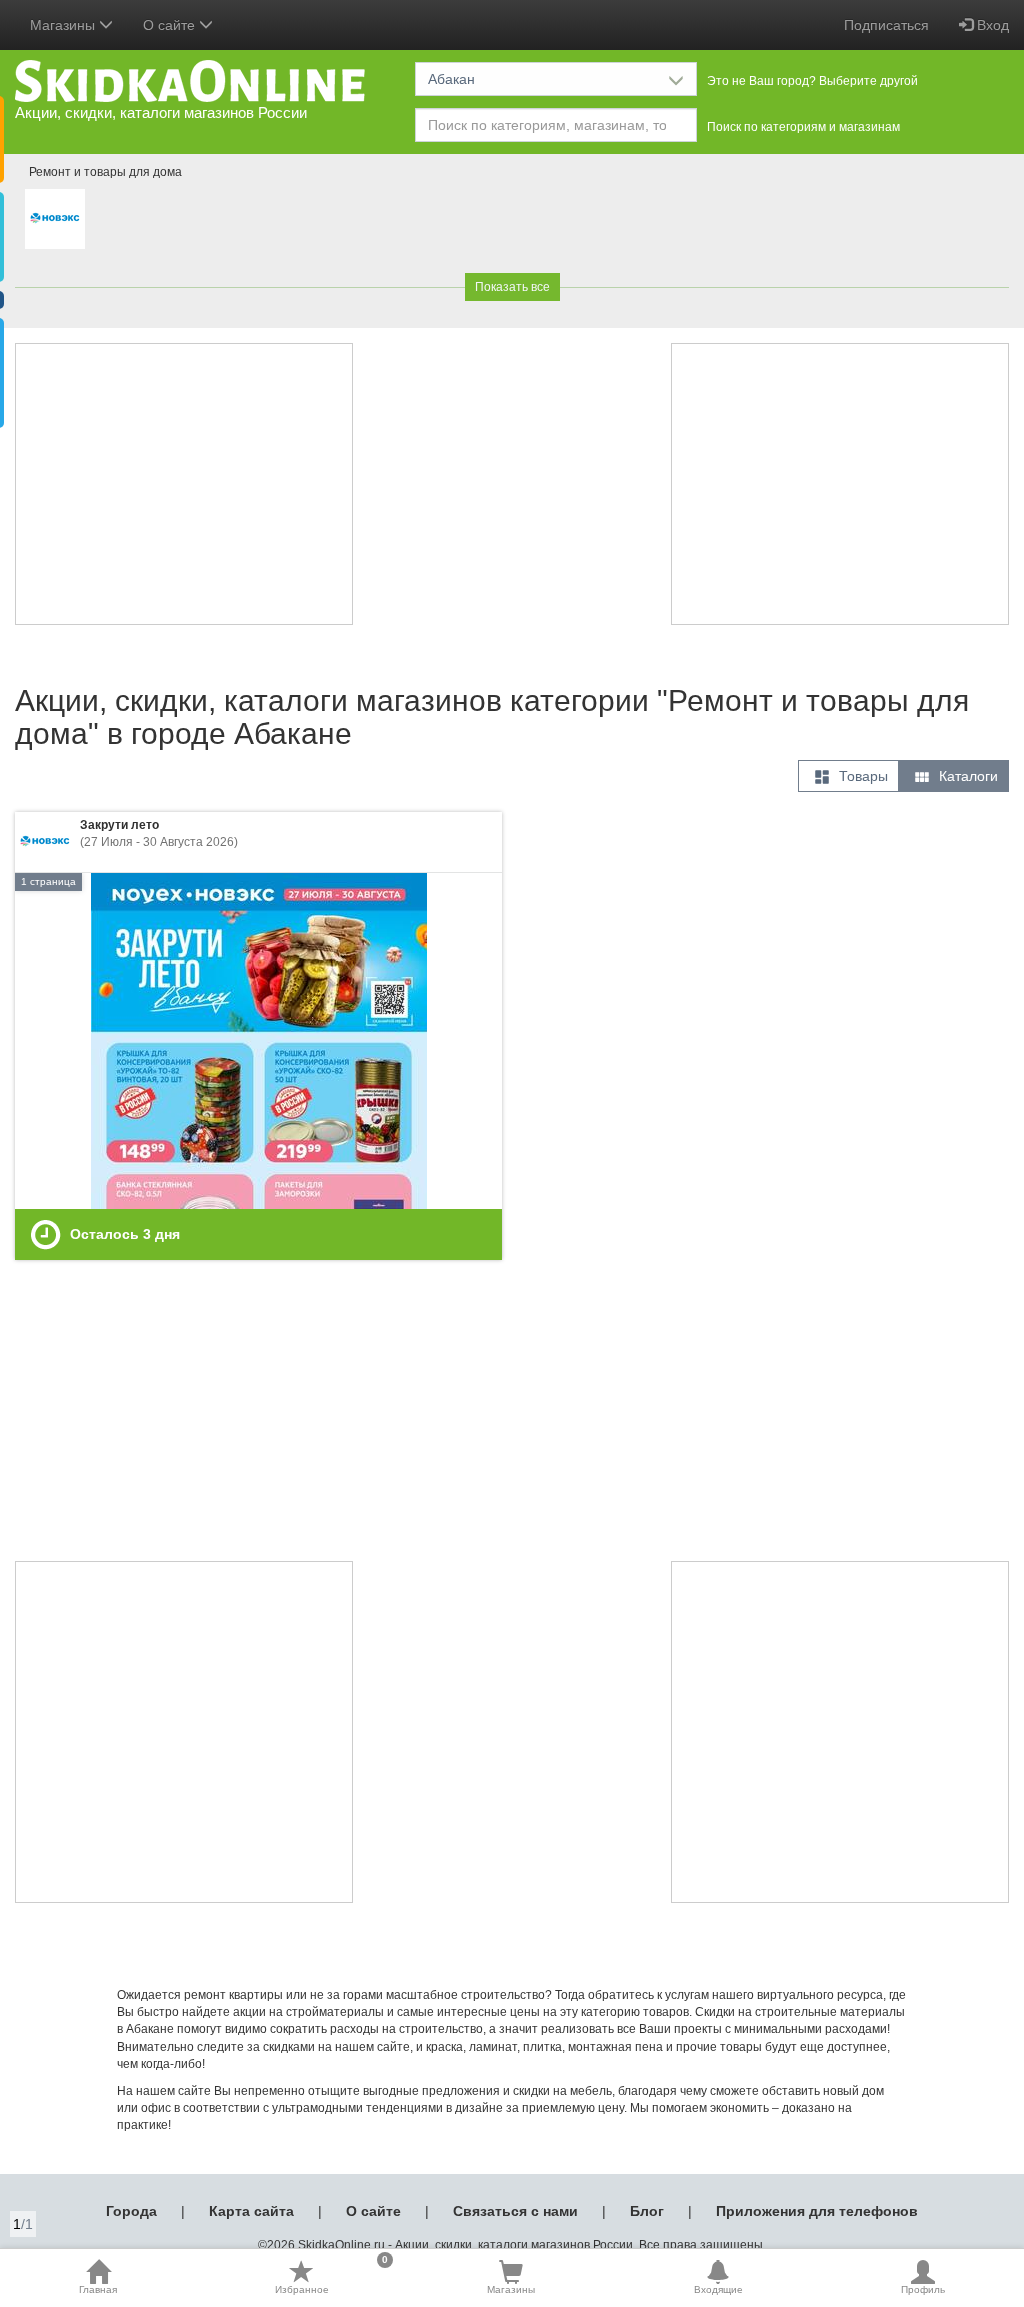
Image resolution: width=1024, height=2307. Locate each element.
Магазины (511, 2289)
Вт (95, 369)
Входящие (718, 2289)
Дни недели (56, 333)
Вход (991, 25)
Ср (143, 369)
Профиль (923, 2289)
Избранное (331, 2277)
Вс (96, 392)
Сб (47, 392)
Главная (98, 2289)
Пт (238, 369)
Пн (47, 369)
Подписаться (886, 25)
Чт (191, 369)
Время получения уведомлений (122, 262)
